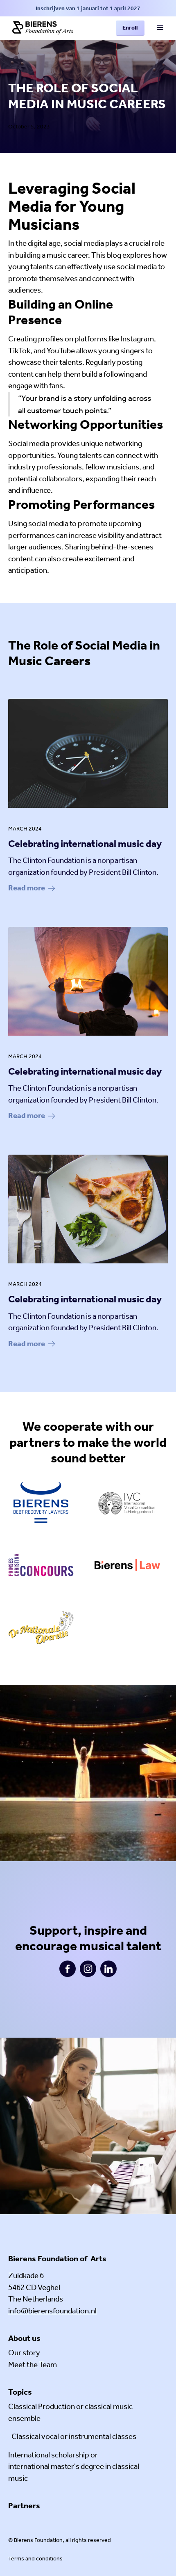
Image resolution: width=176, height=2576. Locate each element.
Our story (24, 2353)
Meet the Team (33, 2364)
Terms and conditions (35, 2559)
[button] (160, 28)
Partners (24, 2505)
